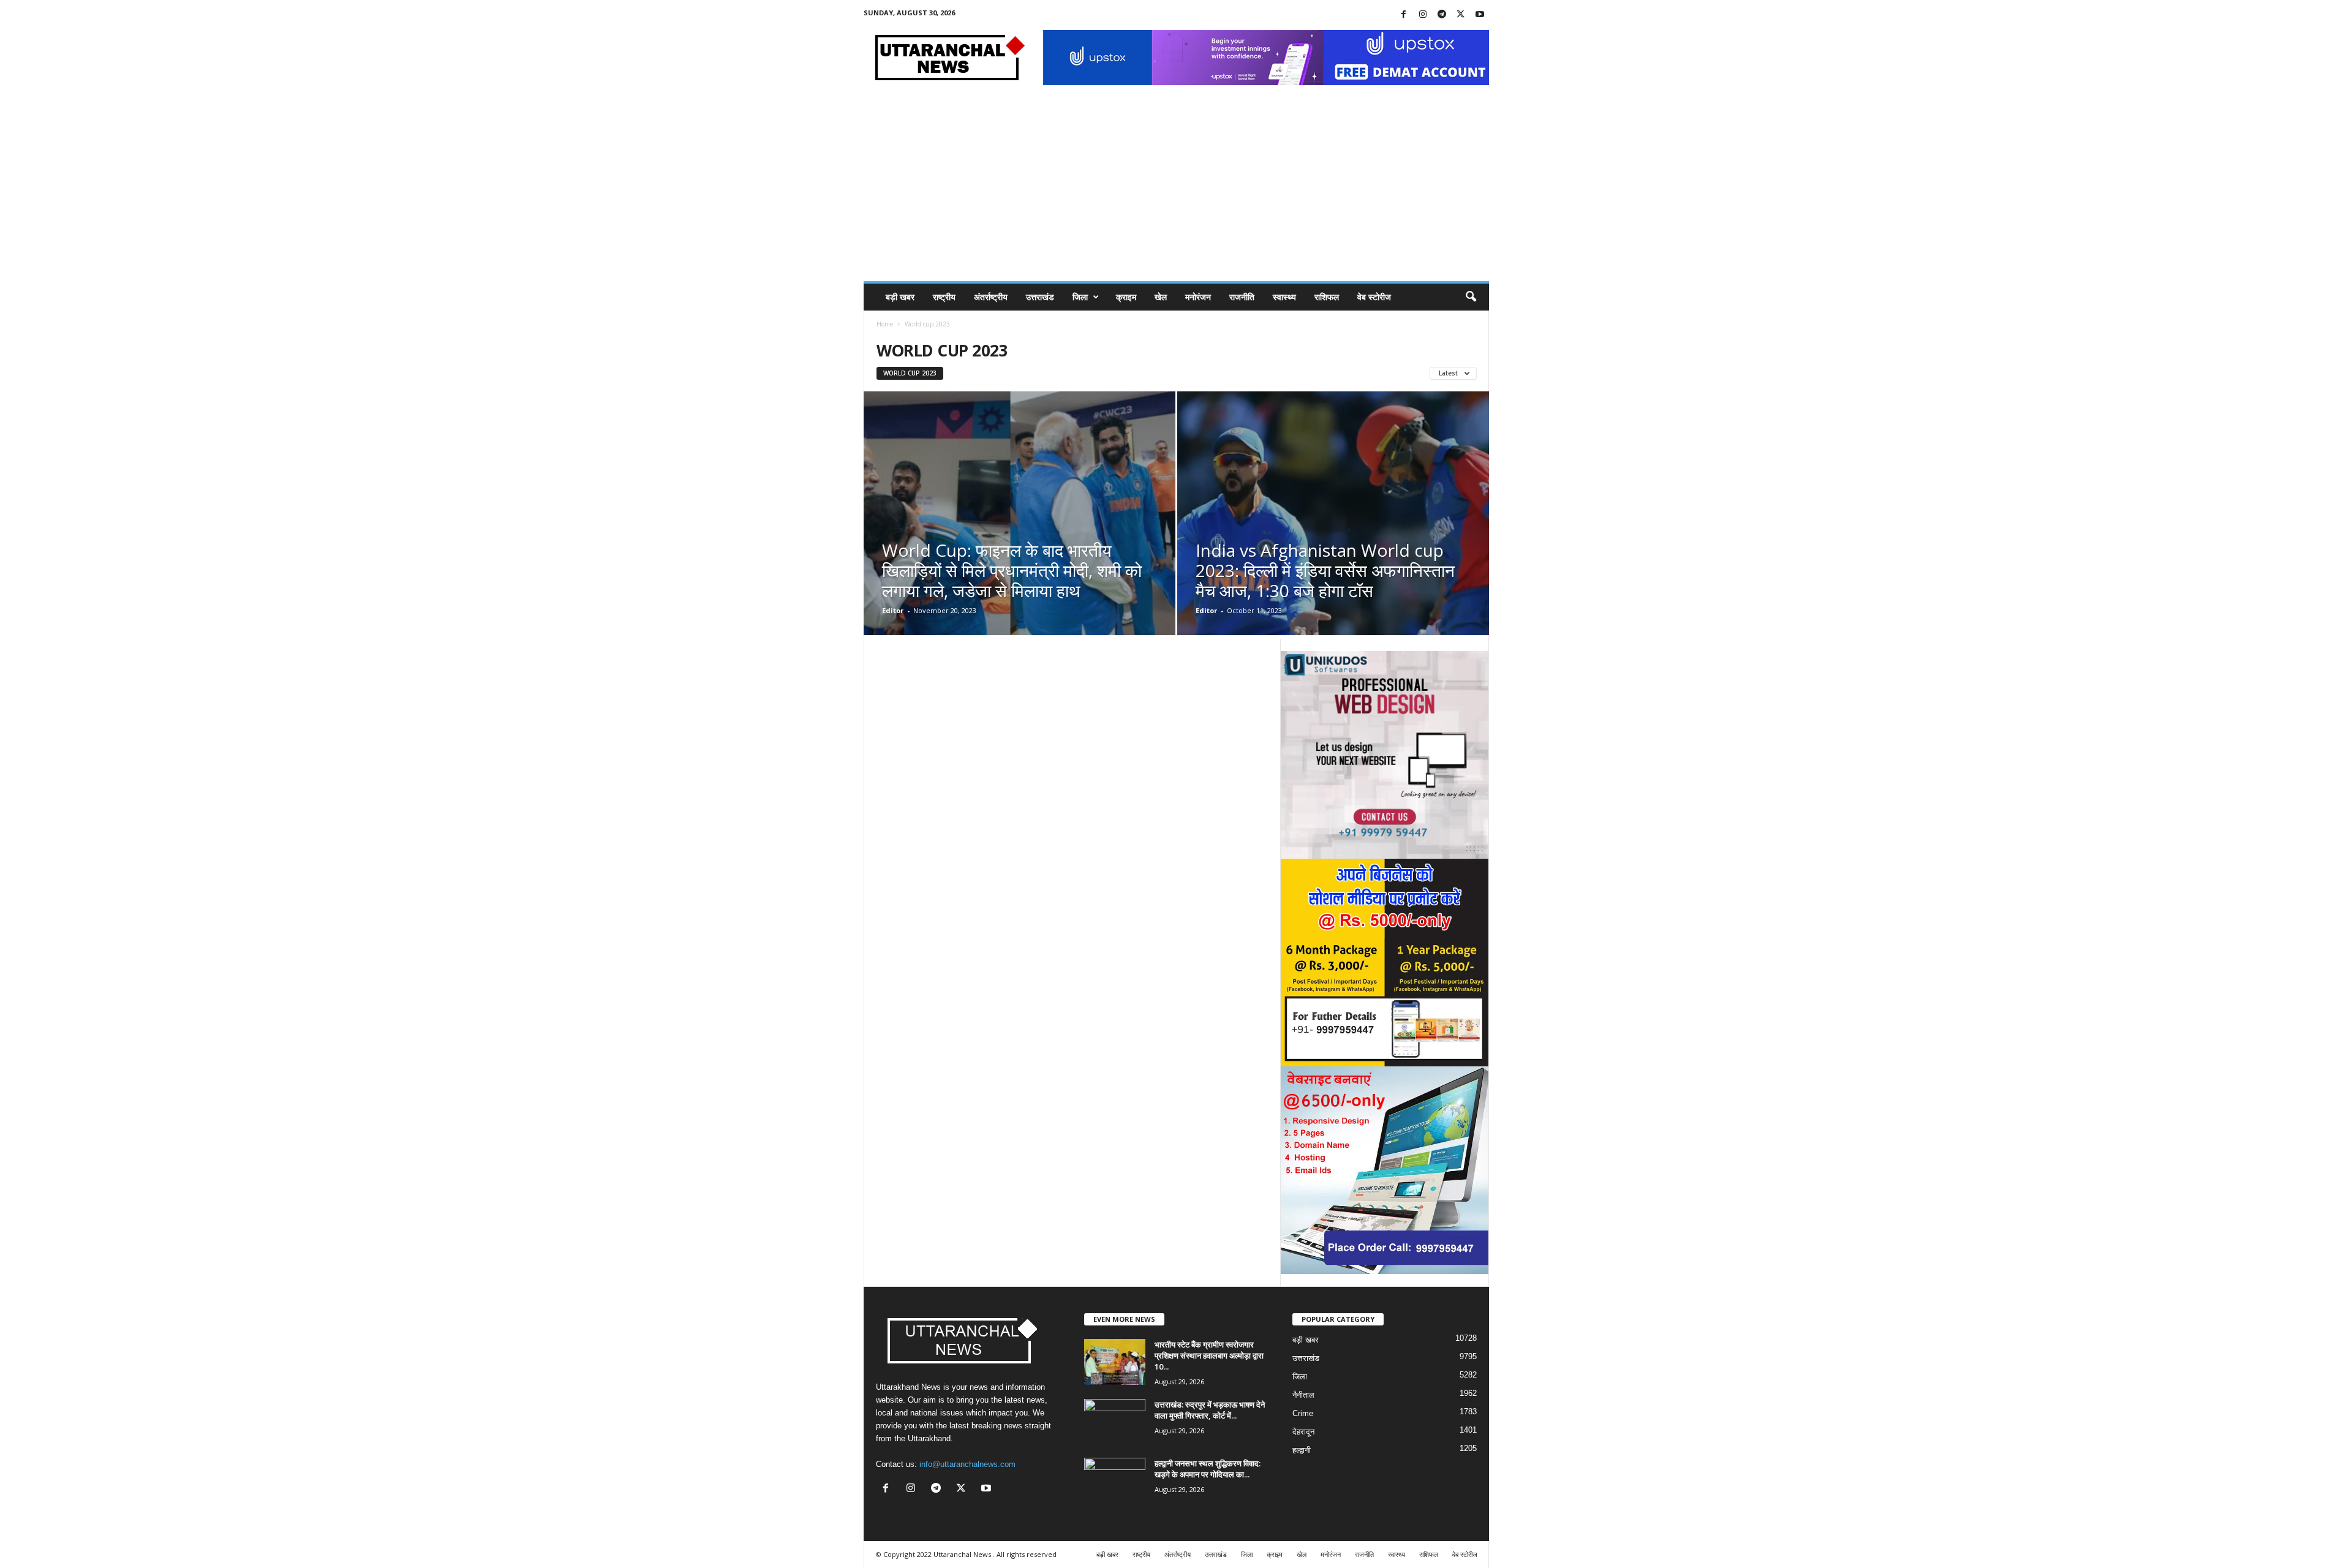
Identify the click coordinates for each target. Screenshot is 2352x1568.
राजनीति (1242, 297)
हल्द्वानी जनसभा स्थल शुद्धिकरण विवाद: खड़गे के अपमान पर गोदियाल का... (1208, 1469)
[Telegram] (1442, 15)
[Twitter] (1461, 15)
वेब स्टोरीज (1374, 297)
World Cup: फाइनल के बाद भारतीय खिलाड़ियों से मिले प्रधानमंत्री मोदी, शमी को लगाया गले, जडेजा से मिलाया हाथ (1012, 570)
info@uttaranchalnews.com (967, 1464)
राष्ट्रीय (944, 297)
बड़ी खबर (900, 297)
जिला (1080, 297)
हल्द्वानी (1302, 1450)
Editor (893, 610)
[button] (1471, 297)
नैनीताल (1303, 1395)
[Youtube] (1480, 15)
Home (885, 324)
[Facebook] (1404, 15)
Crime (1303, 1413)
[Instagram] (1423, 15)
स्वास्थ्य (1284, 297)
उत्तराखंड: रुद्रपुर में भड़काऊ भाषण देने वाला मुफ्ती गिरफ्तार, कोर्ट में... (1210, 1410)
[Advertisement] (1176, 189)
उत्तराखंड (1040, 297)
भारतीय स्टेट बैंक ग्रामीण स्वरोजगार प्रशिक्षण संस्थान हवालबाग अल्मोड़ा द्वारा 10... (1209, 1355)
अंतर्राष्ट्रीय (991, 297)
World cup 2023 (910, 373)
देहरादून (1303, 1432)
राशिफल (1327, 297)
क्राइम (1126, 297)
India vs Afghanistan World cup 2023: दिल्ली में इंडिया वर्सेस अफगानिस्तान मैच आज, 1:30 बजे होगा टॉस (1325, 570)
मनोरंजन (1198, 297)
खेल (1161, 297)
